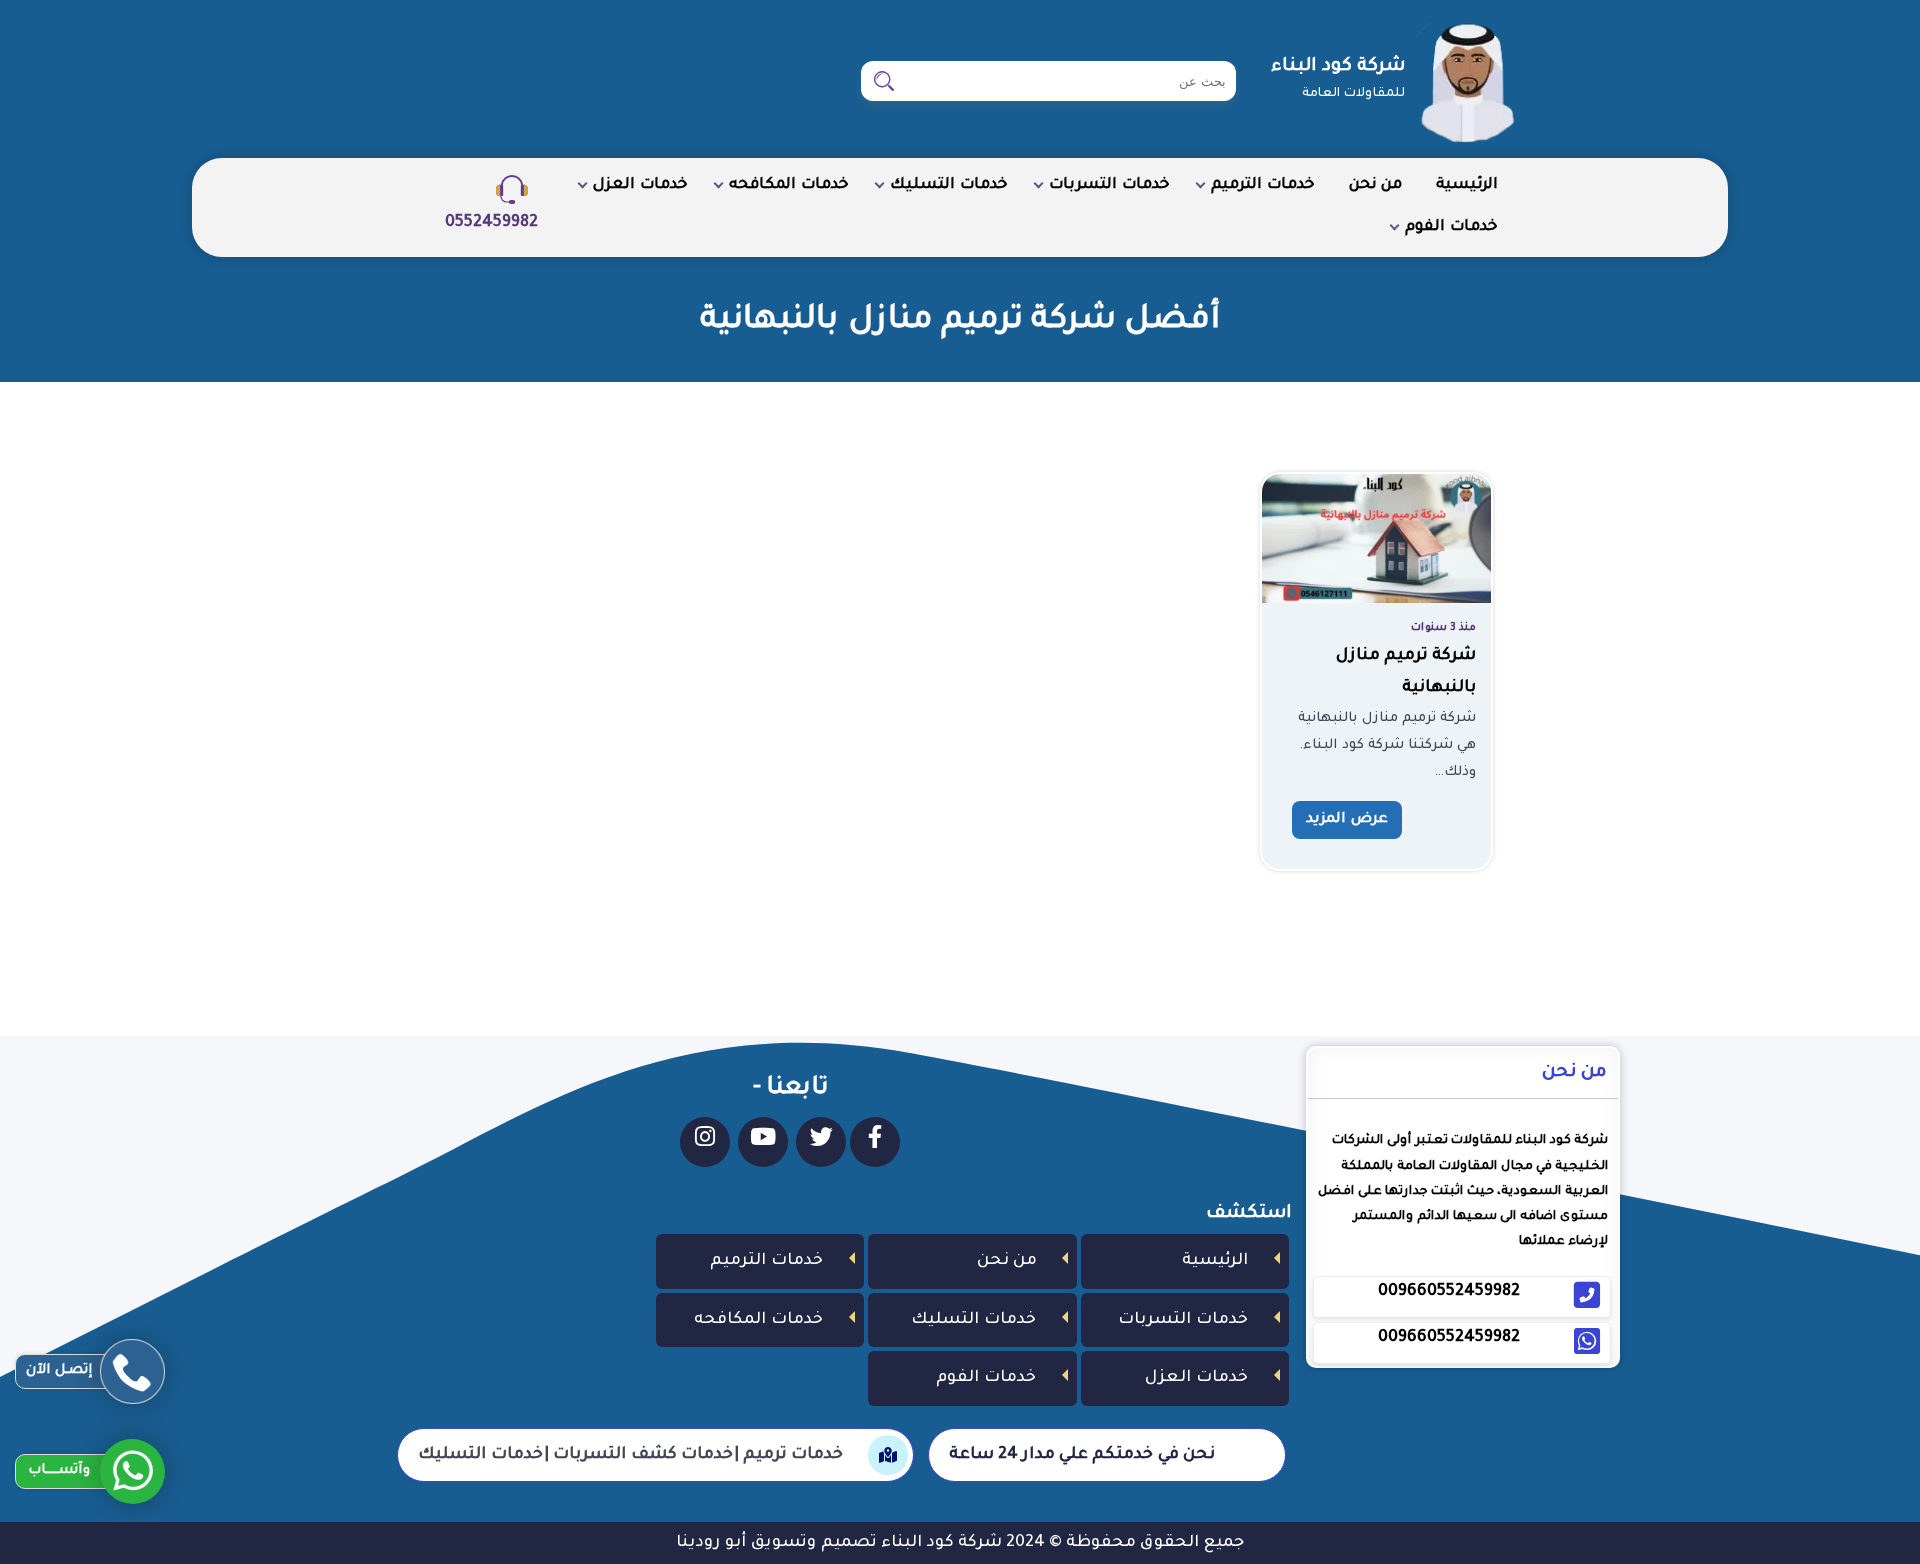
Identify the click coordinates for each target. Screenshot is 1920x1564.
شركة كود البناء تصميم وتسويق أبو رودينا (839, 1543)
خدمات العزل (640, 185)
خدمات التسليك (949, 185)
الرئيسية (1467, 185)
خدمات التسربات (1109, 185)
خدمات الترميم (1263, 185)
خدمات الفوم (1451, 227)
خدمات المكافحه (789, 185)
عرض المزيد (1347, 820)
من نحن (1375, 185)
